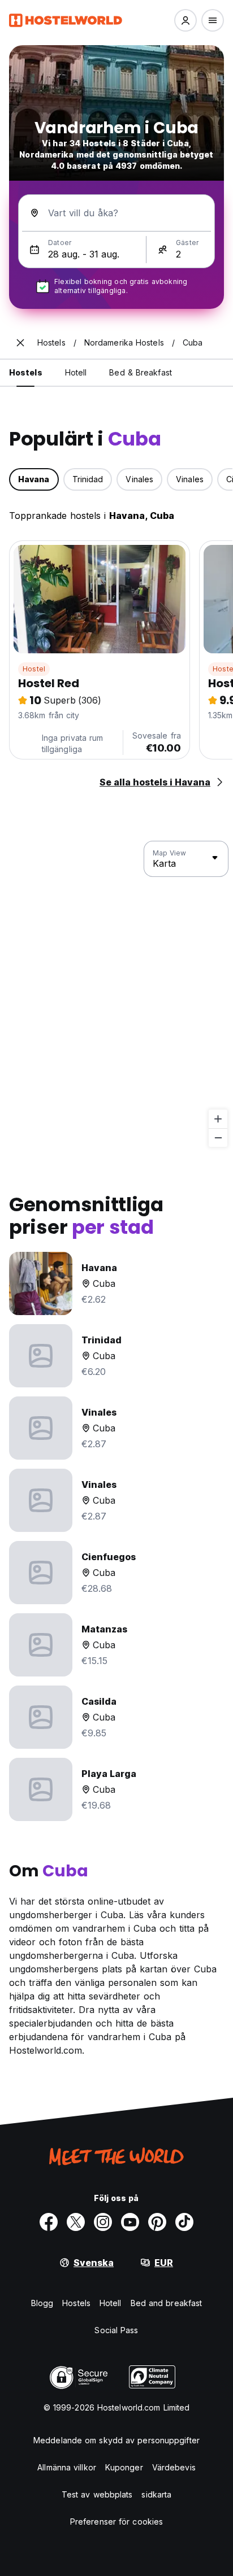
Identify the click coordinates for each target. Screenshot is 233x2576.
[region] (116, 994)
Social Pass (116, 2330)
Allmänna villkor (67, 2467)
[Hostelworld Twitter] (76, 2222)
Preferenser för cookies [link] (116, 2522)
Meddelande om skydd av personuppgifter (116, 2440)
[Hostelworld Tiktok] (184, 2222)
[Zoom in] (218, 1119)
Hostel (34, 669)
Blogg (42, 2303)
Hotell (111, 2303)
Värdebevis (174, 2467)
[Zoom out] (218, 1138)
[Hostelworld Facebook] (49, 2222)
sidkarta (156, 2494)
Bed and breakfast (167, 2303)
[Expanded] (20, 343)
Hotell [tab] (76, 372)
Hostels (76, 2303)
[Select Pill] (185, 20)
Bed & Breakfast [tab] (141, 372)
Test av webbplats (97, 2494)
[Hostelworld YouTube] (130, 2222)
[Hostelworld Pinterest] (157, 2222)
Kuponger (124, 2467)
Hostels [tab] (26, 372)
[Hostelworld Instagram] (103, 2222)
